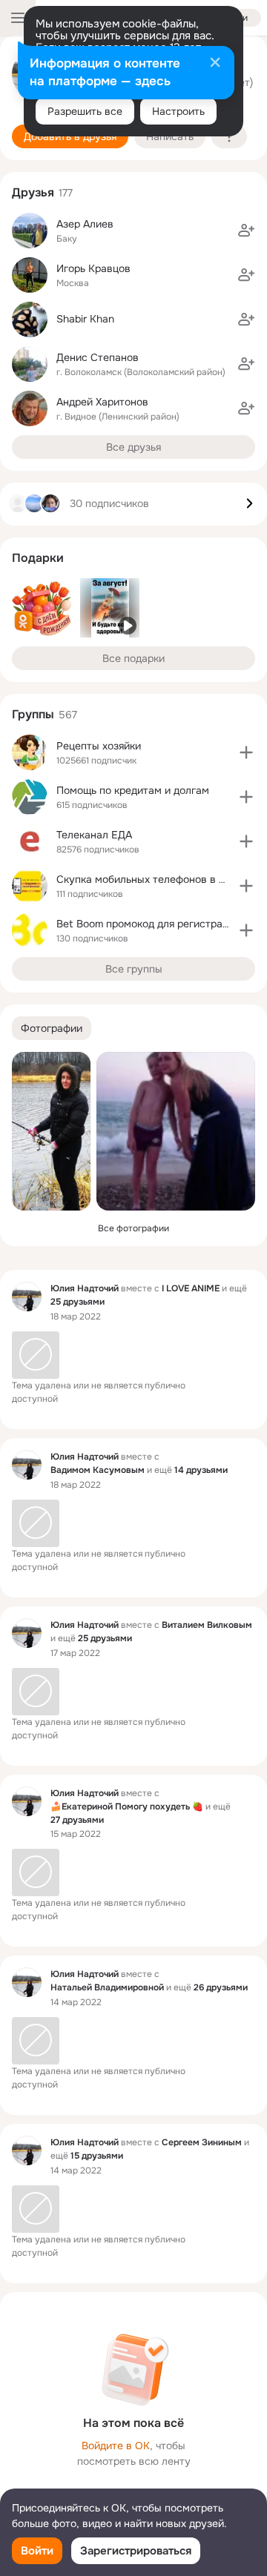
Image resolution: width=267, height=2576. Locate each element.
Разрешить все (85, 111)
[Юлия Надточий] (27, 1297)
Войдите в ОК (116, 2446)
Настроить (178, 111)
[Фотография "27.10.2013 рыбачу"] (51, 1131)
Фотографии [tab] (52, 1028)
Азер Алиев (85, 224)
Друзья (33, 192)
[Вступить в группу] (246, 752)
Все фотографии (133, 1228)
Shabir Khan (85, 319)
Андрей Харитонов (102, 402)
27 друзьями (77, 1820)
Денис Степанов (98, 357)
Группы (33, 714)
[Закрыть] (215, 64)
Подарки (38, 558)
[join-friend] (246, 231)
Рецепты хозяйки (99, 746)
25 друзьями (78, 1302)
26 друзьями (221, 1987)
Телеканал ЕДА (94, 835)
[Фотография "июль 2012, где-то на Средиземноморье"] (176, 1131)
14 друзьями (201, 1470)
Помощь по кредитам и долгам (133, 790)
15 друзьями (97, 2156)
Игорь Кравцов (93, 268)
